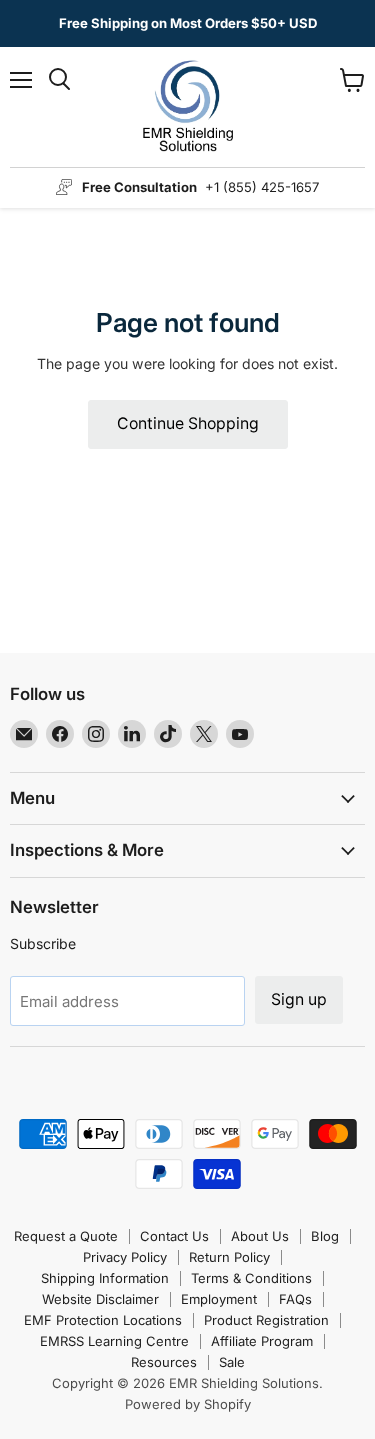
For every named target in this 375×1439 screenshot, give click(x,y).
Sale (232, 1362)
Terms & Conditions (251, 1278)
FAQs (295, 1299)
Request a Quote (66, 1236)
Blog (325, 1236)
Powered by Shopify (188, 1404)
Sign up (299, 999)
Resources (164, 1362)
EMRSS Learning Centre (114, 1341)
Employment (219, 1299)
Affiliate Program (262, 1341)
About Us (260, 1236)
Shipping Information (105, 1278)
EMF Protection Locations (103, 1320)
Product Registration (266, 1320)
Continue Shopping (188, 423)
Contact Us (174, 1236)
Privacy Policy (125, 1257)
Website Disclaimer (100, 1299)
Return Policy (229, 1257)
